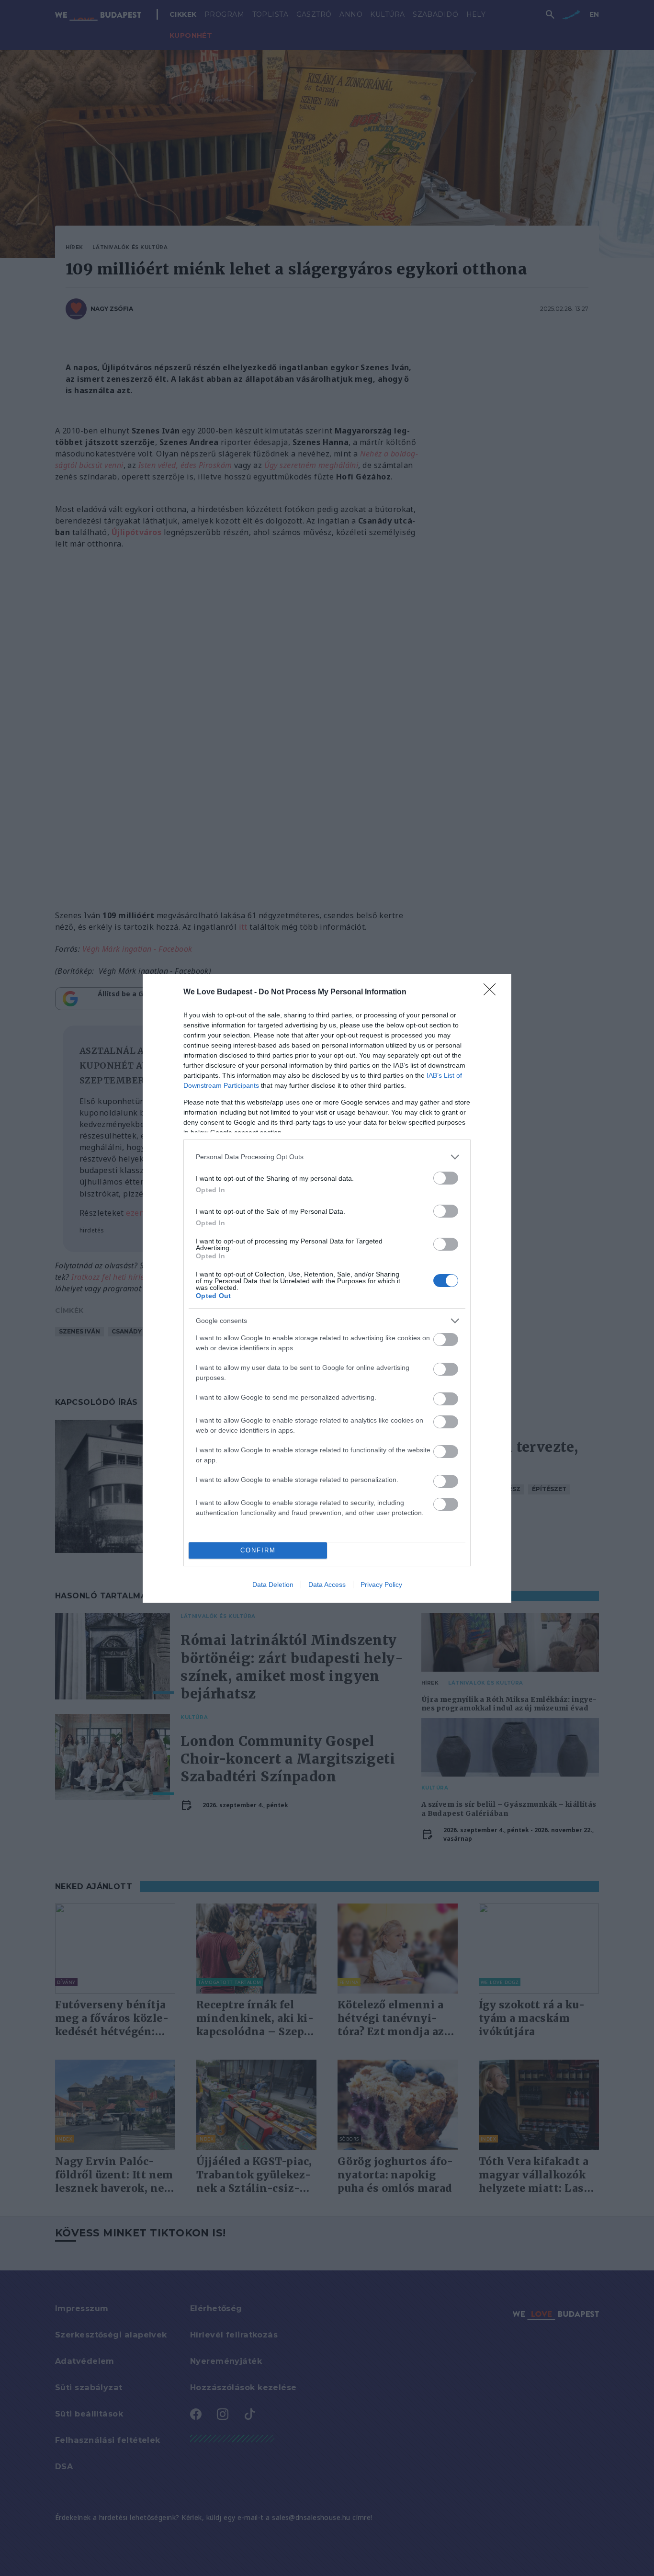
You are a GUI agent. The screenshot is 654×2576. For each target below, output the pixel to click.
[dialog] (327, 1288)
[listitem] (327, 1157)
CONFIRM (258, 1550)
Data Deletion (273, 1584)
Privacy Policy (381, 1584)
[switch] (446, 1178)
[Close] (493, 992)
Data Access (327, 1584)
